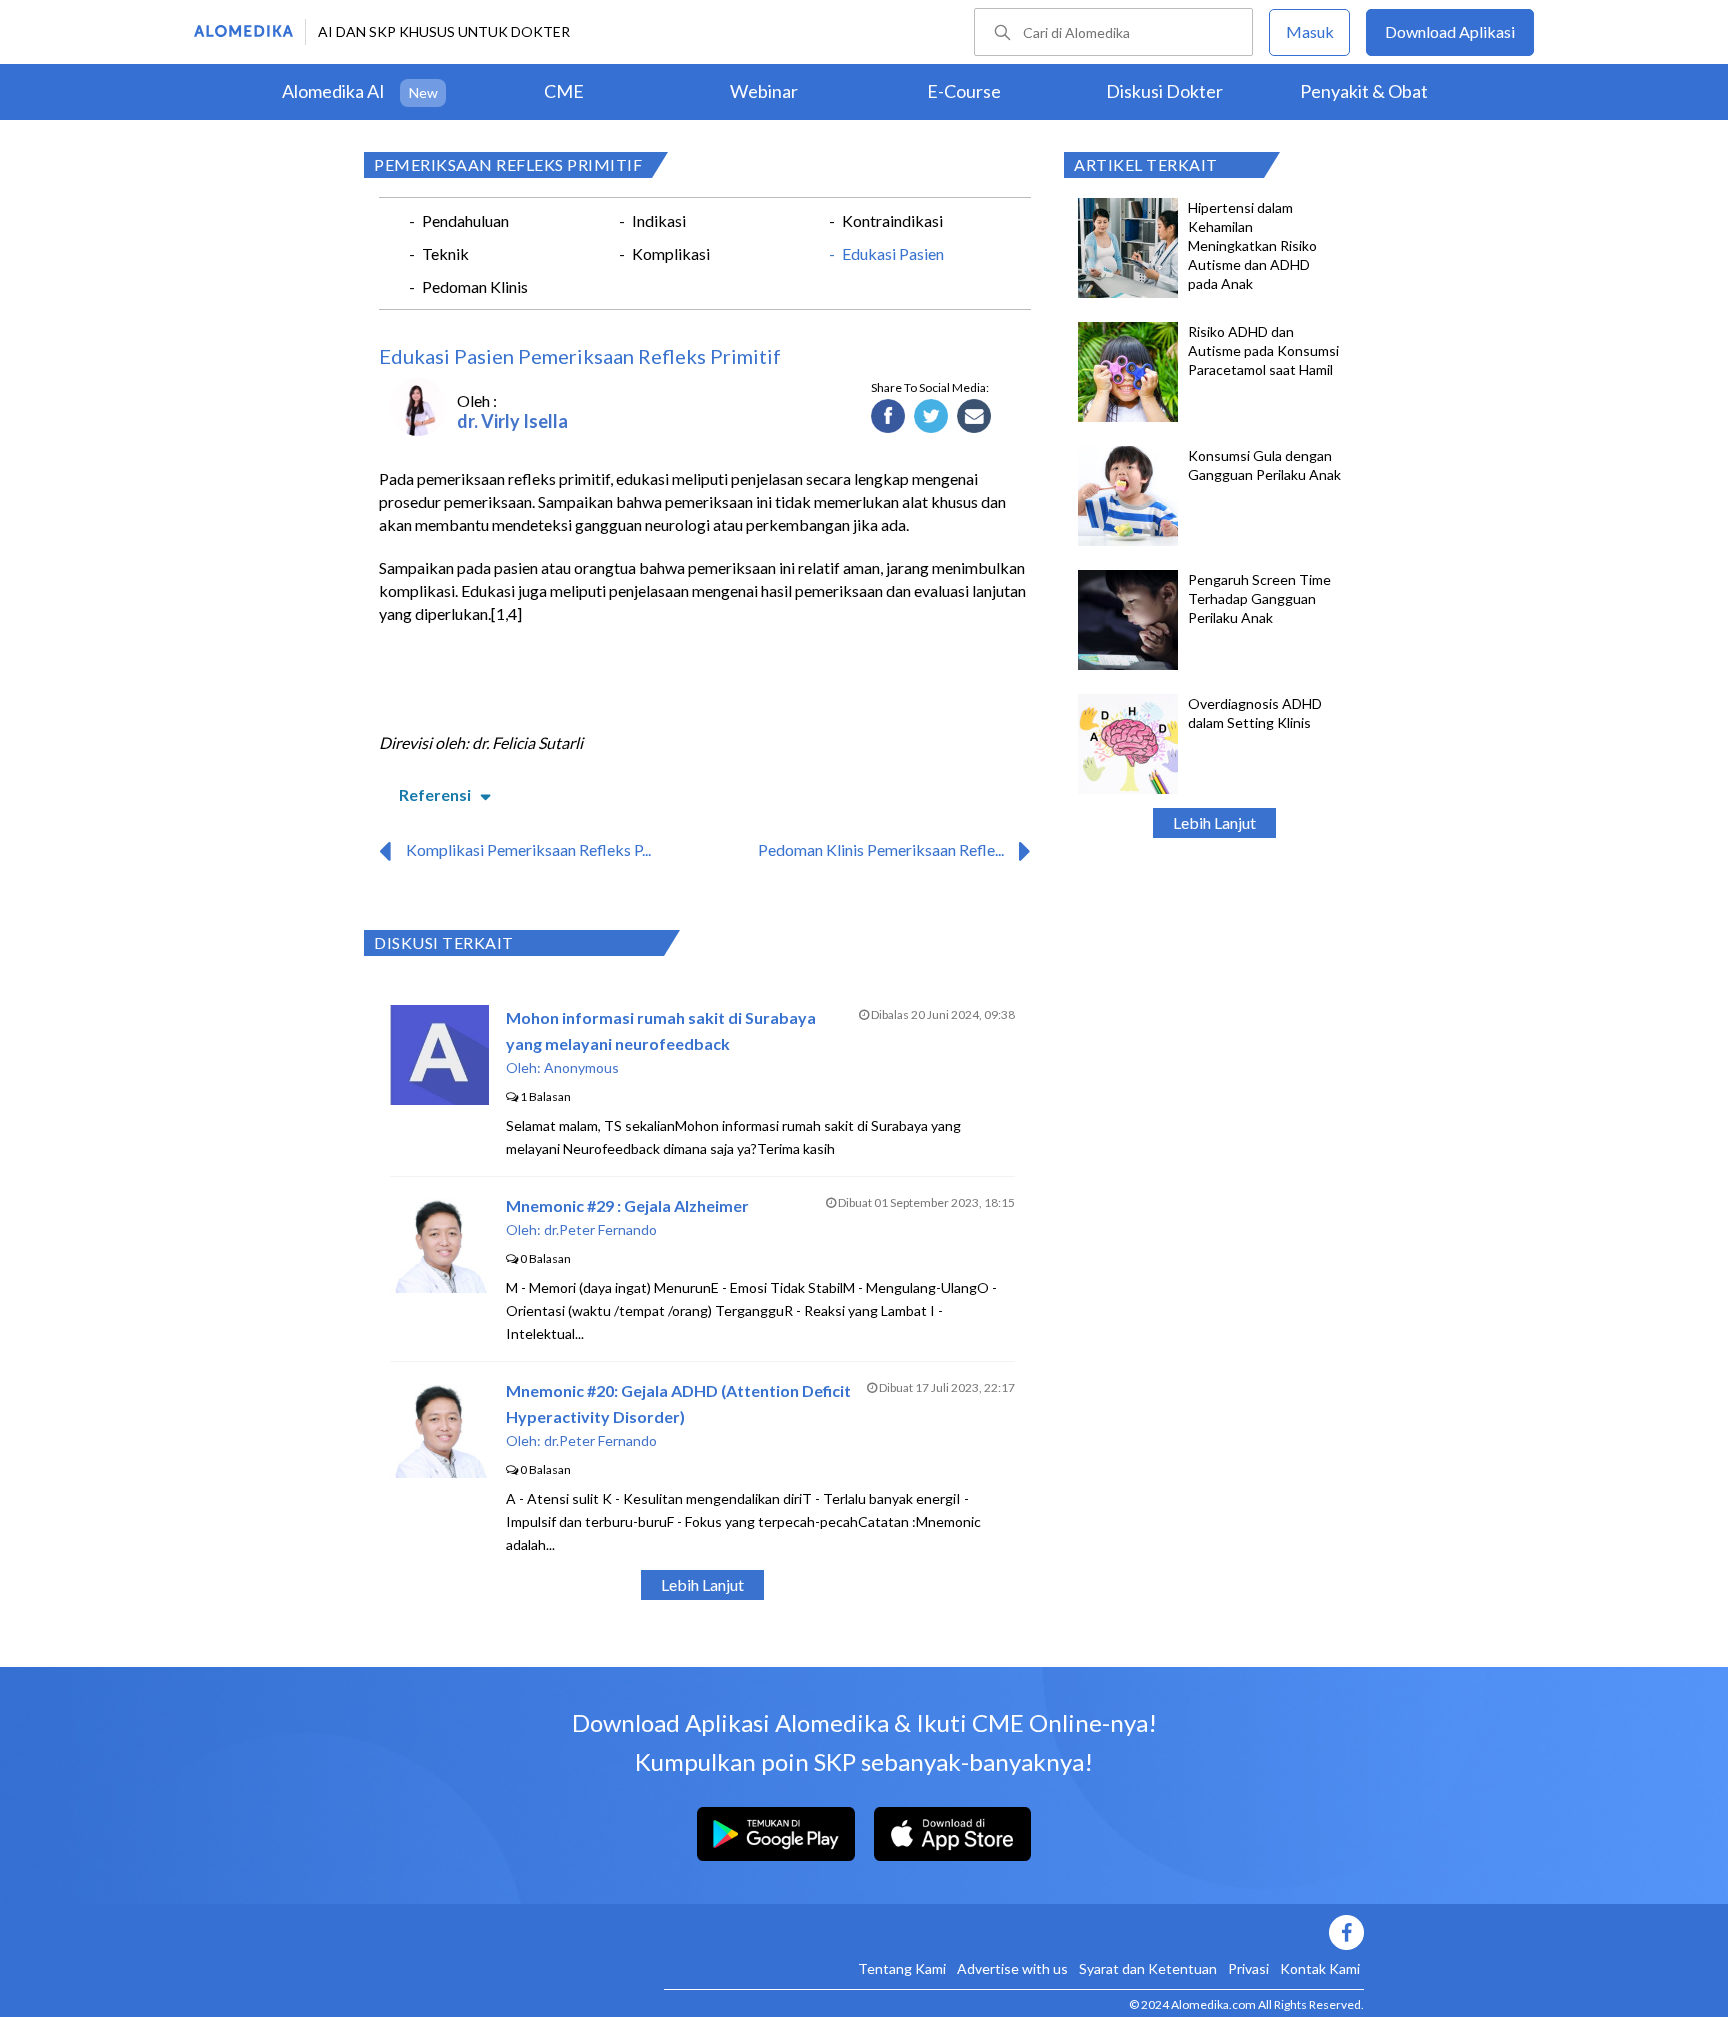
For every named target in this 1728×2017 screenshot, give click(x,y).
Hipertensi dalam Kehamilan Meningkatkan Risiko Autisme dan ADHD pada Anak (1252, 245)
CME (564, 91)
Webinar (764, 91)
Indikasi (659, 220)
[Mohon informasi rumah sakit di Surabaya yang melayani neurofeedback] (439, 1098)
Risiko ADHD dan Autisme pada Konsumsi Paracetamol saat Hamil (1263, 350)
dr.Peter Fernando (600, 1229)
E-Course (964, 91)
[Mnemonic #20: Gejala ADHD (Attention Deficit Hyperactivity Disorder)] (440, 1471)
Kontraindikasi (892, 220)
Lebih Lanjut (1214, 822)
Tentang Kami (902, 1968)
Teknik (445, 253)
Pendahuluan (465, 220)
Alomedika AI (333, 91)
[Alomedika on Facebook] (1014, 1932)
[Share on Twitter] (931, 417)
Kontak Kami (1320, 1968)
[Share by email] (974, 417)
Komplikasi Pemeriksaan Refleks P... (528, 849)
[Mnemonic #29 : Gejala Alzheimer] (440, 1286)
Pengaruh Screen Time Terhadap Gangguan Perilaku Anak (1259, 598)
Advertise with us (1012, 1968)
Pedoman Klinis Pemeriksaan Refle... (881, 849)
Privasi (1248, 1968)
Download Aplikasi (1450, 31)
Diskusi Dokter (1164, 91)
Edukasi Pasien (893, 253)
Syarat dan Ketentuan (1148, 1968)
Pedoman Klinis (475, 286)
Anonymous (581, 1067)
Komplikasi (671, 253)
